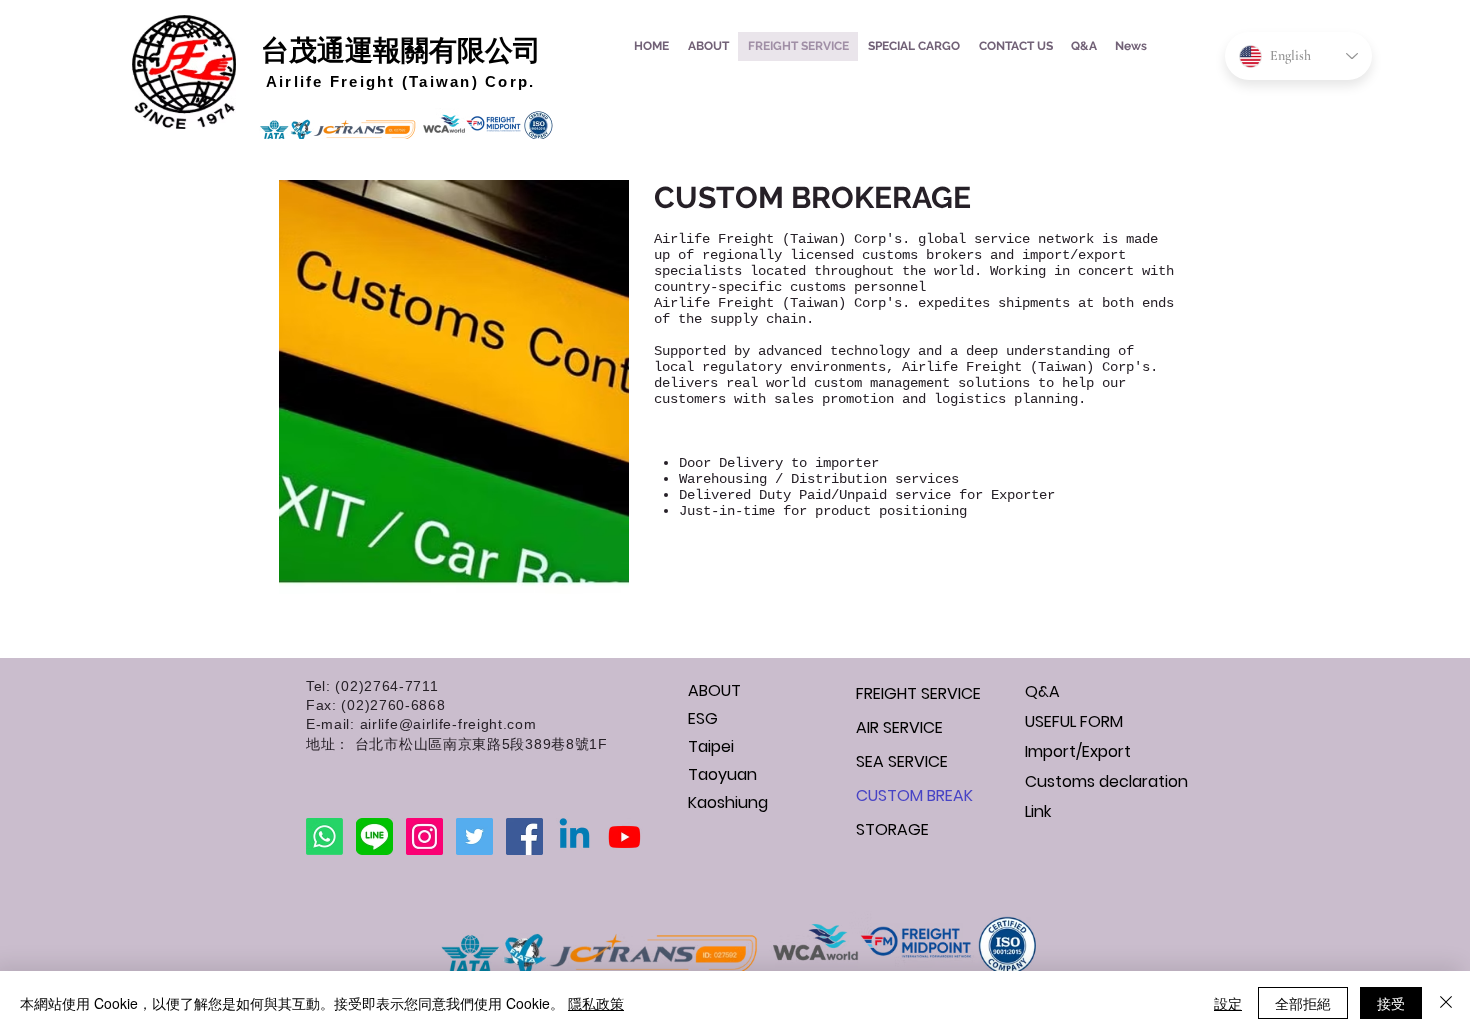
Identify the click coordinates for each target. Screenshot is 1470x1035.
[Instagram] (424, 836)
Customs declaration (1095, 781)
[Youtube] (624, 836)
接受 (1391, 1003)
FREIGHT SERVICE (918, 693)
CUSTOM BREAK (914, 795)
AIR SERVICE (899, 727)
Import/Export (1078, 751)
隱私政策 (596, 1003)
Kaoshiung (728, 802)
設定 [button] (1228, 1003)
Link (1038, 811)
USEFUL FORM (1074, 721)
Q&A (1042, 691)
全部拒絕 (1303, 1003)
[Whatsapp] (324, 836)
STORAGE (892, 829)
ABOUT (714, 690)
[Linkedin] (574, 836)
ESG (703, 718)
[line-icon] (374, 836)
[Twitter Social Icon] (474, 836)
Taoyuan (722, 774)
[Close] (1446, 1003)
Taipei (711, 746)
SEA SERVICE (902, 761)
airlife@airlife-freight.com (448, 724)
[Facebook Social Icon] (524, 836)
